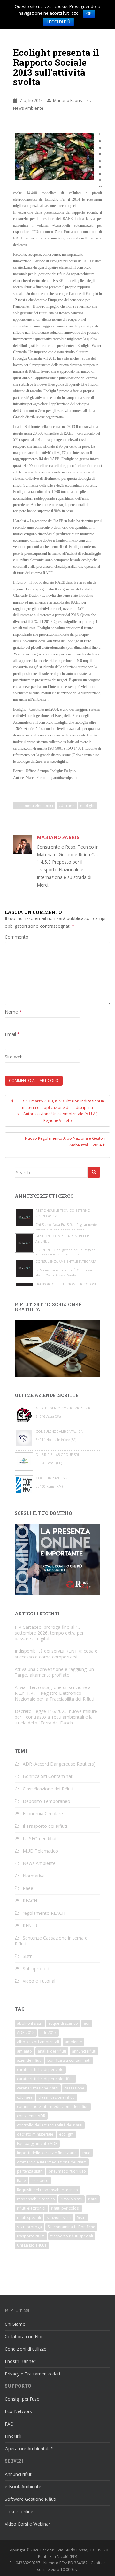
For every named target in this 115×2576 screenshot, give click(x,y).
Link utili (13, 2436)
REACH (30, 1901)
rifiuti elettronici (31, 2208)
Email (12, 1034)
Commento (17, 937)
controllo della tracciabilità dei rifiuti (50, 2125)
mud (87, 2153)
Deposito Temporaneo (46, 1801)
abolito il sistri (30, 2023)
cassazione (74, 2088)
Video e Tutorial (39, 1981)
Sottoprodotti (37, 1969)
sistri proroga (29, 2227)
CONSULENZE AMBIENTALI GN (60, 1431)
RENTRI (31, 1925)
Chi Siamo (15, 2324)
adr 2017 (48, 2033)
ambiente (73, 2042)
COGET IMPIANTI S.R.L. (54, 1478)
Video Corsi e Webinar (27, 2524)
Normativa (34, 1876)
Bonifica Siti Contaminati (48, 1776)
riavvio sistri (72, 2199)
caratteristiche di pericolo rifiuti (45, 2079)
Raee (28, 1888)
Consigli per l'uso (22, 2399)
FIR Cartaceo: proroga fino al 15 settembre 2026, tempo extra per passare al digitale (49, 1633)
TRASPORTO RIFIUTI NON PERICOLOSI (66, 1284)
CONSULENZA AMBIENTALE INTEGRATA (66, 1262)
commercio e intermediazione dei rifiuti (53, 2107)
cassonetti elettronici (34, 805)
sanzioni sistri (59, 2217)
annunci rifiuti (84, 2051)
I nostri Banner (20, 2361)
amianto (24, 2051)
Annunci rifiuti (19, 2474)
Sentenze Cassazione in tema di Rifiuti (52, 1941)
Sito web (14, 1057)
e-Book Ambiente (23, 2487)
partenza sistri (30, 2171)
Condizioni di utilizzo (26, 2349)
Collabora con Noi (23, 2336)
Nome (13, 1012)
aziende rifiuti (29, 2060)
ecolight (87, 805)
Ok (89, 14)
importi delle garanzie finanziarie (47, 2153)
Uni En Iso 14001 (32, 2245)
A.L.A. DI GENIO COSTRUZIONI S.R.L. (65, 1408)
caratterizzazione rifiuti (38, 2088)
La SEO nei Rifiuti (40, 1838)
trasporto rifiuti (31, 2236)
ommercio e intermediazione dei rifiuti (52, 2162)
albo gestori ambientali (38, 2042)
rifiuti (93, 2199)
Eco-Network (18, 2411)
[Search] (94, 1172)
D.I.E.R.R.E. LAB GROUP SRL (58, 1455)
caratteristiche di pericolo (40, 2070)
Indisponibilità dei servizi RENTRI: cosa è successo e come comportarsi (56, 1654)
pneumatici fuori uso (67, 2171)
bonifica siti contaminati (69, 2060)
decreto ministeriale (35, 2134)
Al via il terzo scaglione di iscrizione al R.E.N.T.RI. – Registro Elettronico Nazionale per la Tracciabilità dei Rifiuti (54, 1693)
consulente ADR (31, 2116)
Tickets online (19, 2511)
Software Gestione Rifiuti (31, 2499)
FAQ (9, 2424)
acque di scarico (63, 2023)
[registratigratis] (57, 1348)
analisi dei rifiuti (52, 2051)
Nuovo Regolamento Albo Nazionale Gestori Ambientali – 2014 (65, 1142)
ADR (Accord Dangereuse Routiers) (59, 1764)
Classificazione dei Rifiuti (48, 1789)
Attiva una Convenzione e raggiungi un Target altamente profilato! (54, 1672)
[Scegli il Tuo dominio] (57, 1559)
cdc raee (67, 805)
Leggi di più (58, 22)
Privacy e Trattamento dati (32, 2374)
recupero (40, 2181)
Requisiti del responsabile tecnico (47, 2190)
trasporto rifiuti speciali (72, 2236)
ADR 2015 (26, 2033)
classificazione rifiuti (57, 2097)
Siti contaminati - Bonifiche (71, 2227)
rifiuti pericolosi (65, 2208)
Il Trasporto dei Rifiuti (45, 1826)
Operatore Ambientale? (29, 2449)
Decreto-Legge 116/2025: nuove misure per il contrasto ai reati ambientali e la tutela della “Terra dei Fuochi (56, 1717)
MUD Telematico (40, 1851)
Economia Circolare (43, 1814)
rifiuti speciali (29, 2217)
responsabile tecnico (36, 2199)
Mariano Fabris (68, 100)
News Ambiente (28, 108)
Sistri (28, 1956)
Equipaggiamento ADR (37, 2144)
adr (87, 2023)
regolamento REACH (44, 1913)
